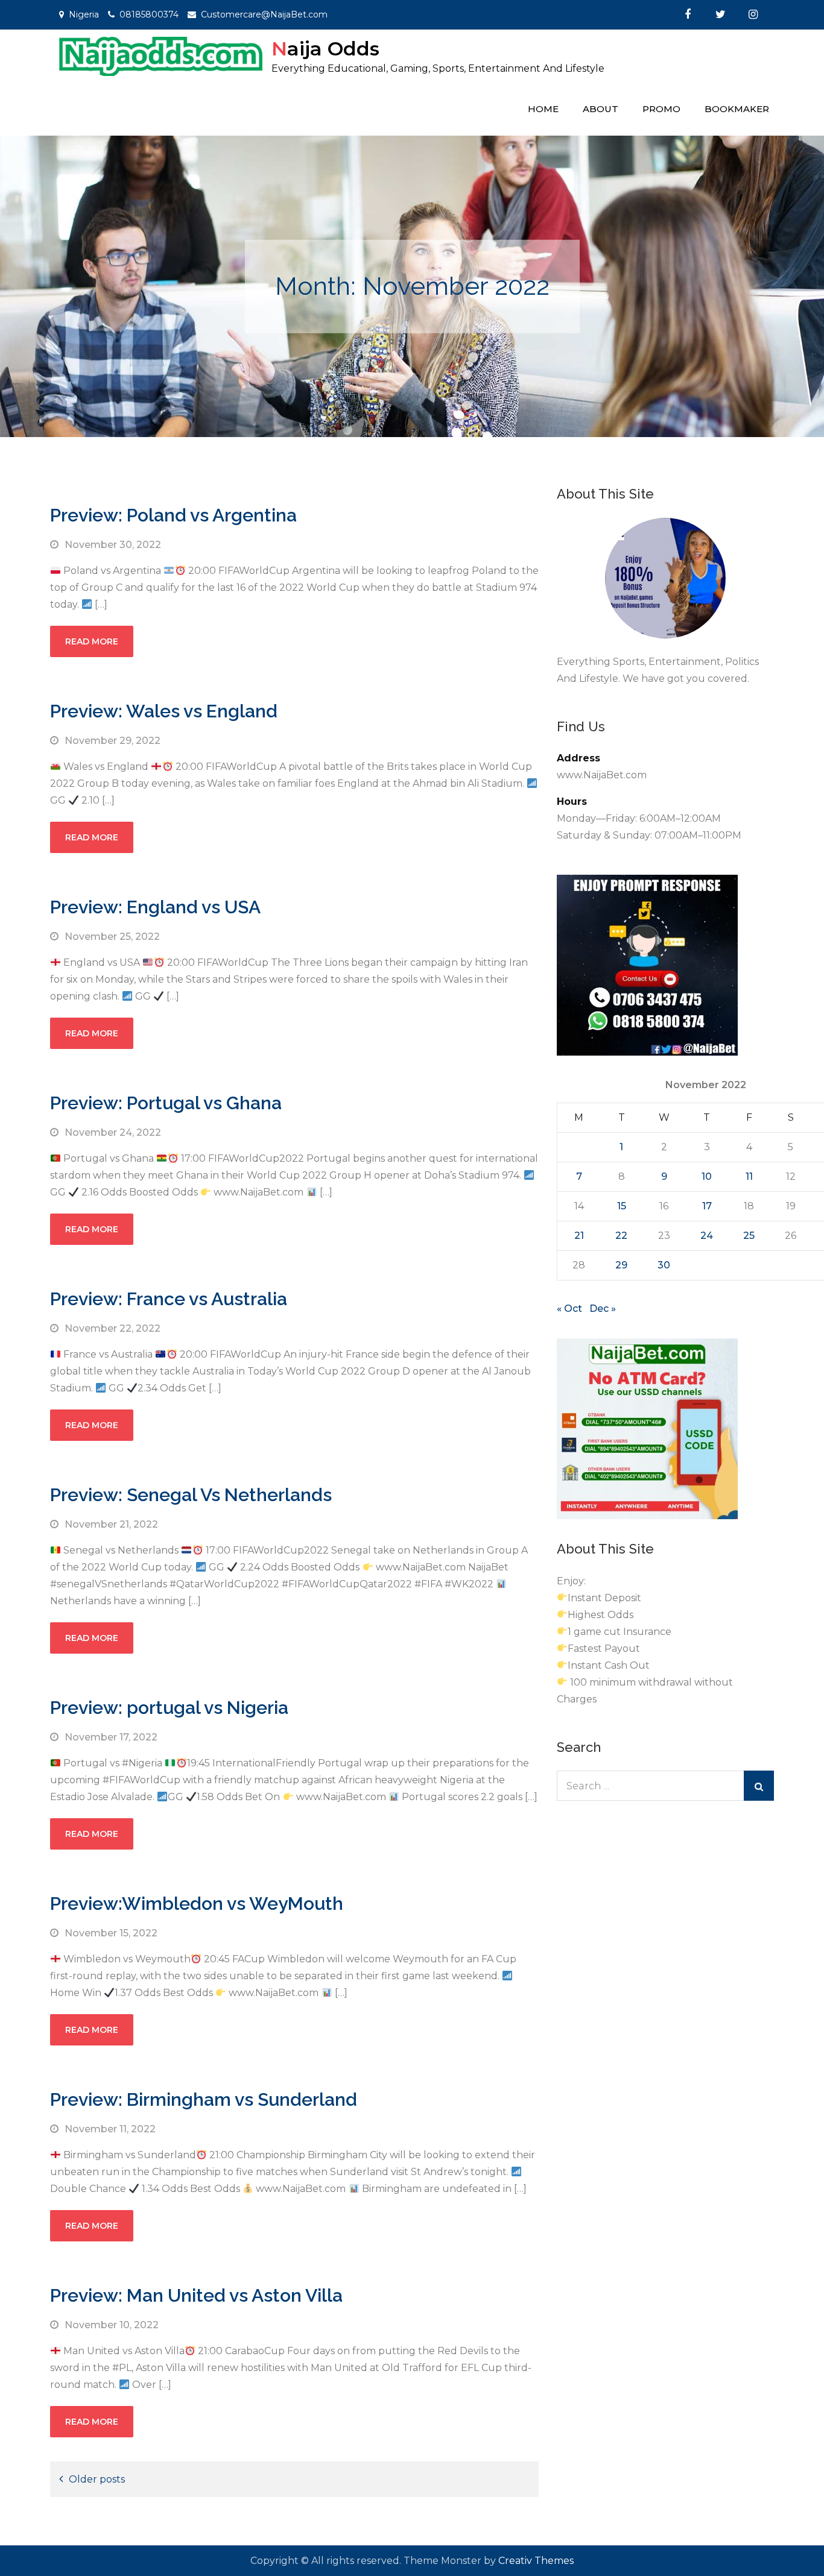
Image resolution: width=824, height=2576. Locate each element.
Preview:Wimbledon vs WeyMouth (197, 1904)
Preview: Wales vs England (164, 711)
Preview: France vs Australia (169, 1299)
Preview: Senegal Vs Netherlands (191, 1495)
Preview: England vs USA (155, 907)
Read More (92, 641)
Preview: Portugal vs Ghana (166, 1103)
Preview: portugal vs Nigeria (169, 1708)
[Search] (759, 1786)
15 (622, 1206)
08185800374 (149, 14)
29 (621, 1265)
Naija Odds (325, 49)
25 (749, 1236)
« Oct (569, 1308)
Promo (661, 109)
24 (707, 1236)
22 (621, 1236)
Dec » (603, 1308)
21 (579, 1236)
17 (707, 1206)
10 (707, 1176)
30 (664, 1265)
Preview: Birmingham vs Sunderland (204, 2099)
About (601, 109)
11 (749, 1176)
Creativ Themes (536, 2561)
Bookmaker (737, 109)
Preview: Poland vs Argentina (173, 515)
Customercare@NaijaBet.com (264, 14)
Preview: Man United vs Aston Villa (196, 2295)
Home (543, 109)
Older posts (97, 2479)
